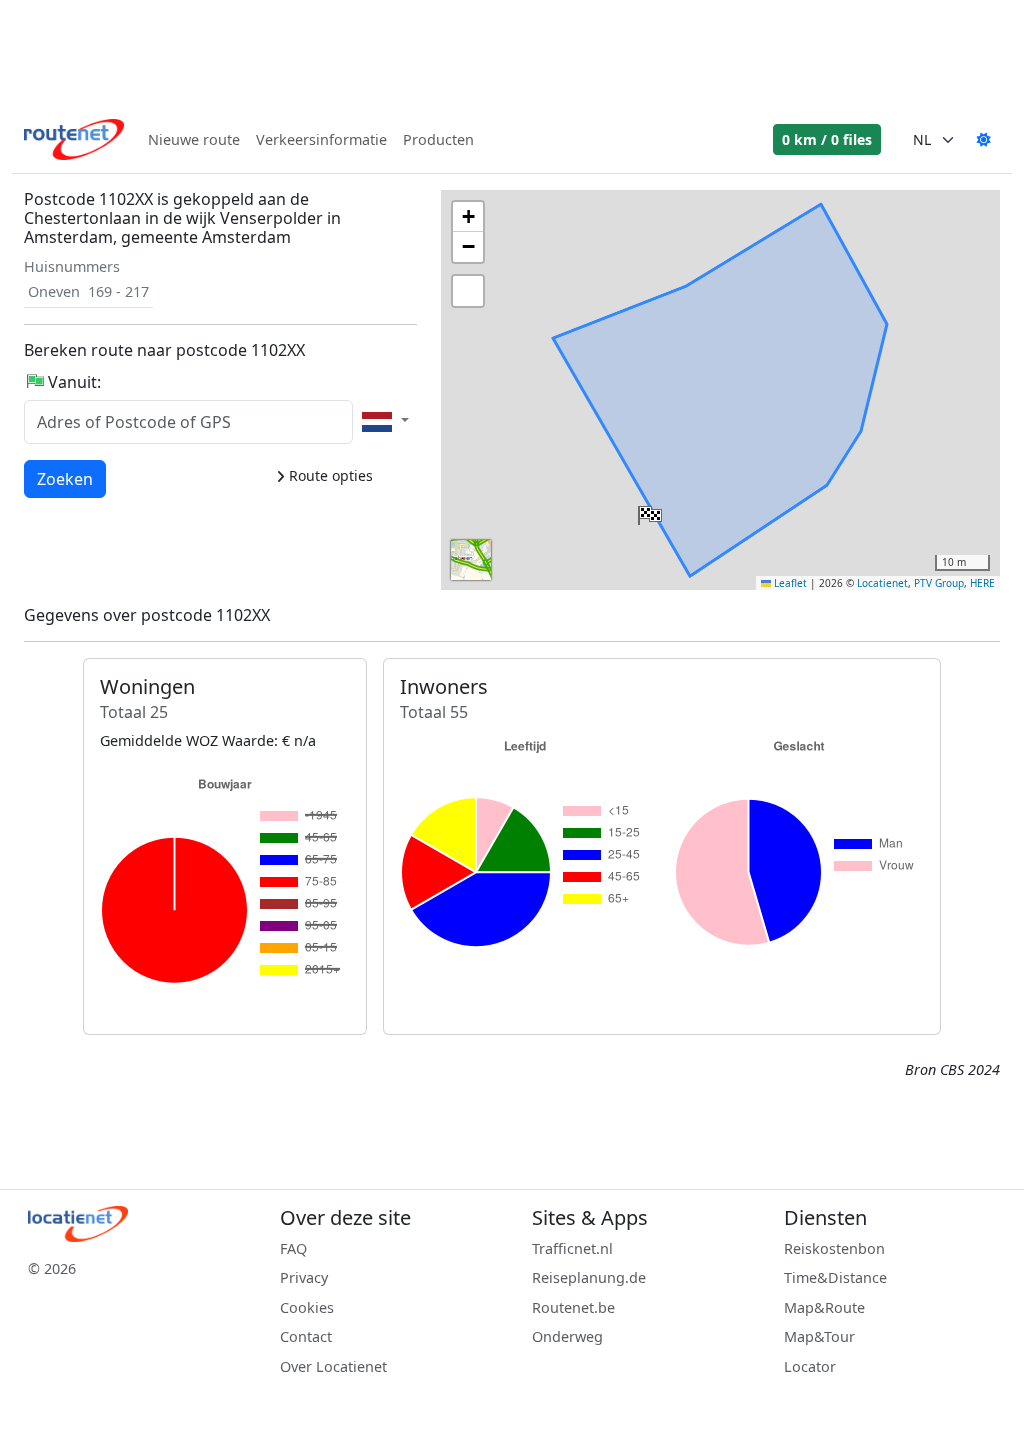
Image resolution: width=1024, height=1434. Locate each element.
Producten (438, 139)
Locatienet (882, 583)
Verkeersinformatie (321, 139)
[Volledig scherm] (468, 291)
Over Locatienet (333, 1366)
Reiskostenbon (834, 1248)
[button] (648, 511)
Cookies (307, 1307)
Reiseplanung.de (589, 1277)
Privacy (304, 1277)
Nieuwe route (194, 139)
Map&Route (824, 1307)
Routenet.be (573, 1307)
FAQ (293, 1248)
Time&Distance (835, 1277)
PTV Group (939, 583)
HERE (982, 583)
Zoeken (65, 478)
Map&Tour (819, 1336)
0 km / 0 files (827, 139)
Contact (306, 1336)
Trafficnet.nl (572, 1248)
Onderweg (567, 1336)
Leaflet (789, 583)
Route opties (329, 475)
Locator (810, 1366)
